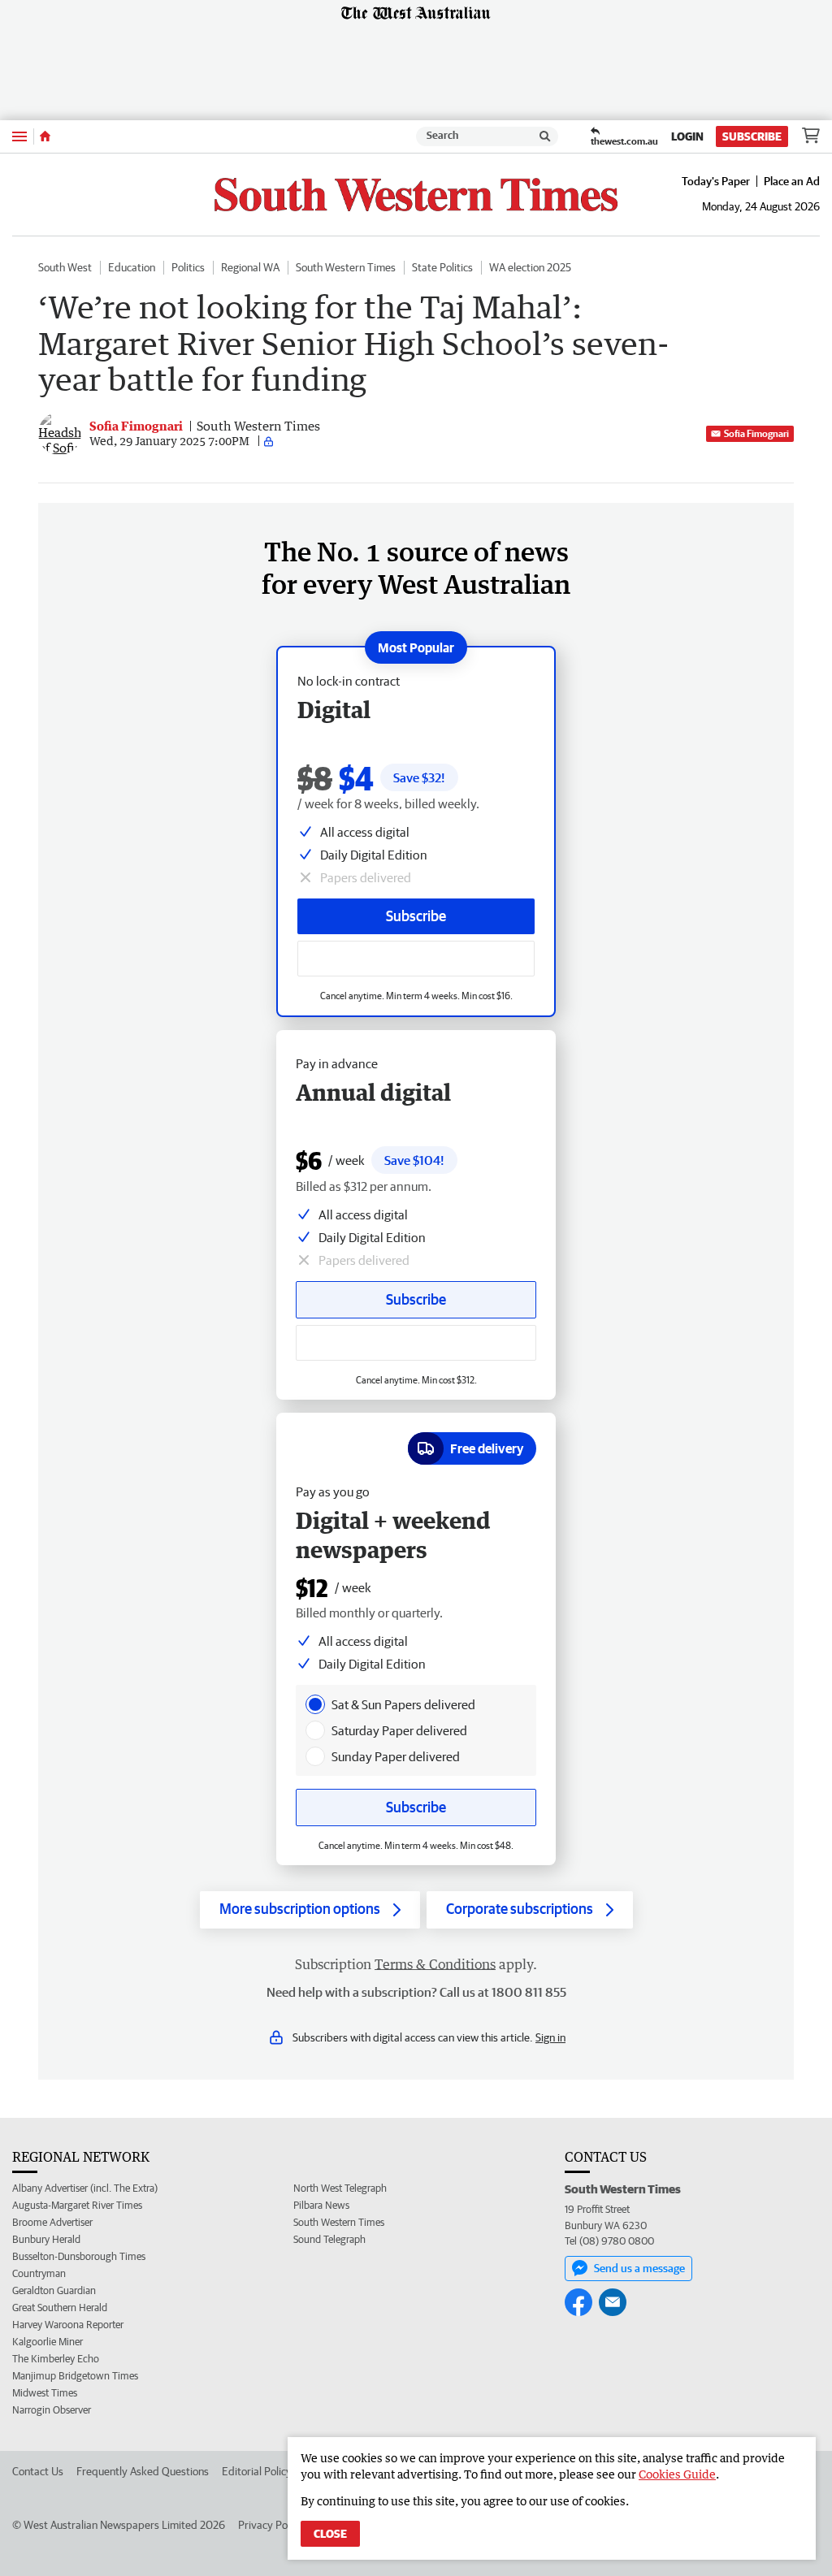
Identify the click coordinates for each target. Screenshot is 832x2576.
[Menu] (19, 136)
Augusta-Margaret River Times (77, 2205)
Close (330, 2534)
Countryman (39, 2273)
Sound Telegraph (329, 2239)
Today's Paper (716, 181)
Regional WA (250, 267)
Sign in (550, 2037)
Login (687, 136)
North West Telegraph (340, 2188)
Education (132, 267)
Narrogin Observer (52, 2410)
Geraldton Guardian (54, 2290)
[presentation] (315, 1704)
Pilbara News (321, 2205)
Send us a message (639, 2268)
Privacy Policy (271, 2525)
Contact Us (38, 2471)
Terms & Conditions (435, 1964)
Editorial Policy (257, 2471)
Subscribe (752, 136)
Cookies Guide (677, 2474)
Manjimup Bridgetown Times (75, 2376)
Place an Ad (792, 181)
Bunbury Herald (46, 2239)
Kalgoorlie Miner (48, 2342)
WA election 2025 (530, 267)
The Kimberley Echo (56, 2359)
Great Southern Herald (60, 2308)
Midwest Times (45, 2393)
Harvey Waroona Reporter (68, 2325)
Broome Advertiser (52, 2222)
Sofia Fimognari (756, 433)
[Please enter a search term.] (545, 136)
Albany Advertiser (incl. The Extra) (85, 2188)
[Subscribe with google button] (416, 959)
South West (65, 267)
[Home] (45, 136)
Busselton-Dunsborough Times (79, 2256)
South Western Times (346, 267)
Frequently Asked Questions (143, 2471)
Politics (188, 267)
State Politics (442, 267)
